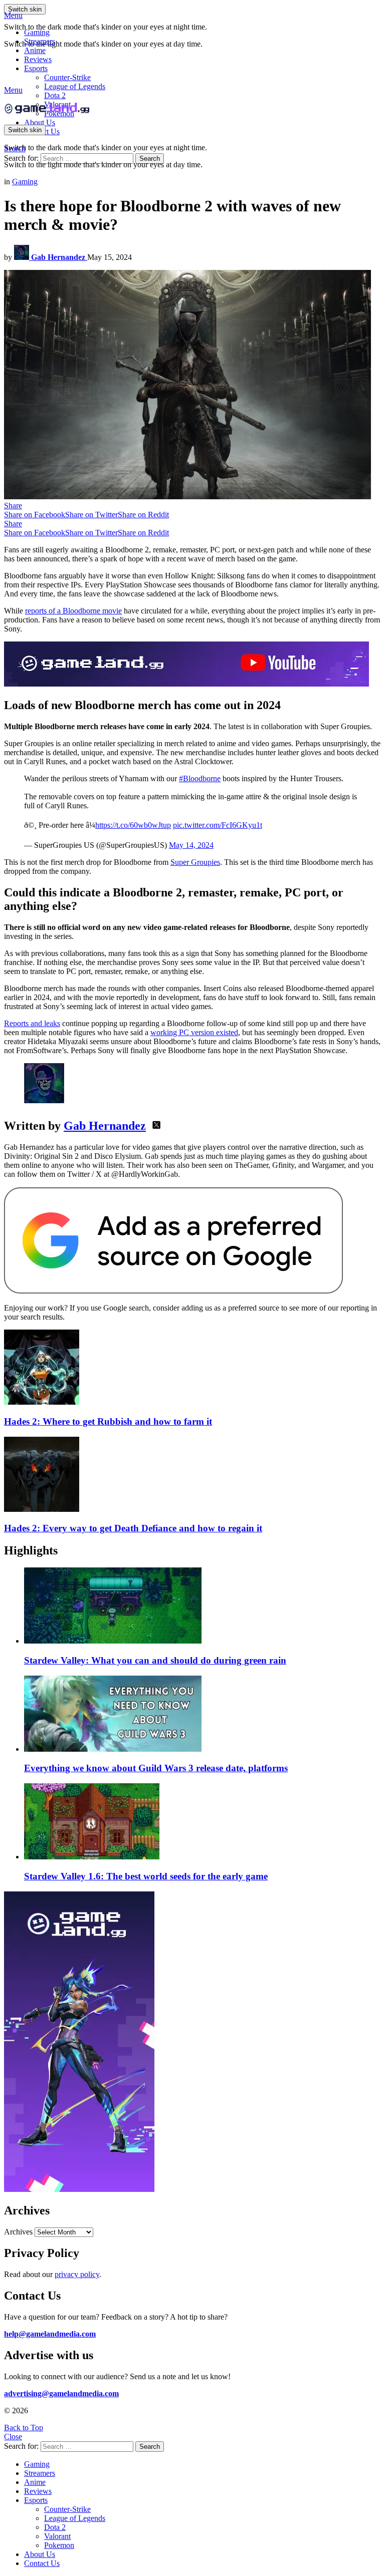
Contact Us (42, 2563)
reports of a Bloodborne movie (73, 611)
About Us (40, 122)
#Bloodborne (200, 778)
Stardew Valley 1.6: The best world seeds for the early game (146, 1876)
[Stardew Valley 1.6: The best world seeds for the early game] (203, 1822)
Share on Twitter (91, 515)
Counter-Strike (67, 77)
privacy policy (77, 2274)
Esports (36, 68)
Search (150, 158)
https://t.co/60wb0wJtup (133, 825)
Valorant (57, 2536)
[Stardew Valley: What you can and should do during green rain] (203, 1606)
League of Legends (75, 86)
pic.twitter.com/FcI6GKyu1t (218, 825)
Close (13, 2437)
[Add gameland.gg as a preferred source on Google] (173, 1291)
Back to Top (24, 2428)
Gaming (37, 32)
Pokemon (59, 2545)
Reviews (38, 59)
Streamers (40, 41)
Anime (35, 50)
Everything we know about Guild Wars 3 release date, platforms (156, 1768)
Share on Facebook (35, 515)
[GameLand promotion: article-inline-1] (186, 684)
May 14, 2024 (191, 845)
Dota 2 (55, 95)
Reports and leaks (32, 1023)
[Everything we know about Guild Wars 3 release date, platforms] (203, 1715)
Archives (18, 2232)
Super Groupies (195, 862)
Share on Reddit (143, 515)
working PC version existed (194, 1032)
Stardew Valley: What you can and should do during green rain (155, 1660)
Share (13, 506)
